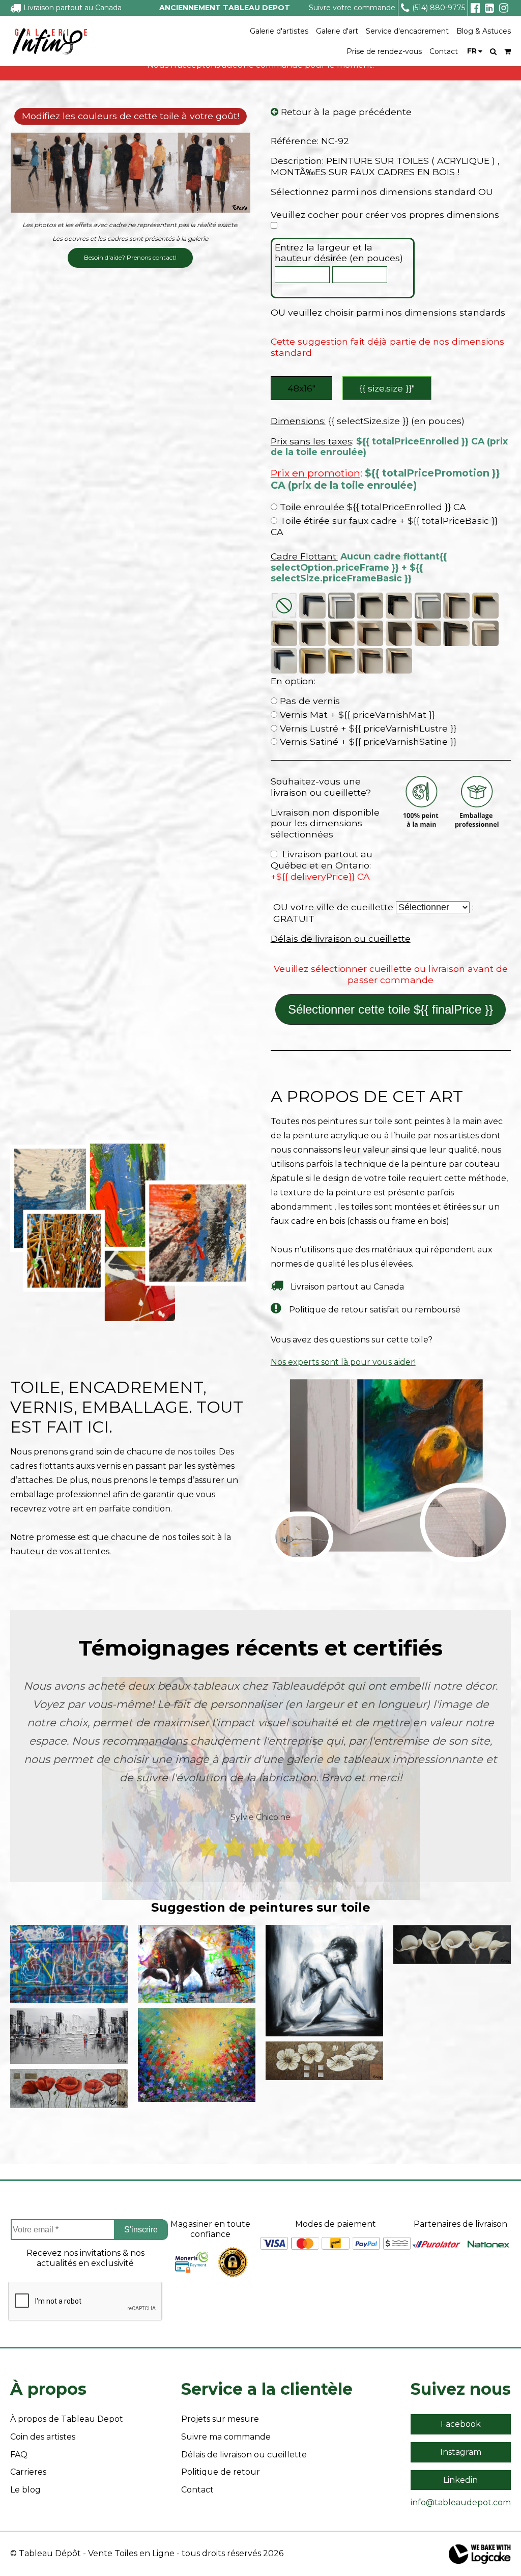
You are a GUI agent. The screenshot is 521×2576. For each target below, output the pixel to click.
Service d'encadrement (407, 31)
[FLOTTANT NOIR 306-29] (312, 606)
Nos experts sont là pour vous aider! (343, 1362)
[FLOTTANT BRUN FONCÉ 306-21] (312, 633)
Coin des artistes (43, 2437)
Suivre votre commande (352, 8)
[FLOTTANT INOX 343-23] (370, 606)
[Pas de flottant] (284, 606)
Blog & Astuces (484, 31)
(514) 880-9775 (439, 8)
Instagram (461, 2452)
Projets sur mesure (220, 2419)
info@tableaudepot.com (461, 2502)
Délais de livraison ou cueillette (341, 939)
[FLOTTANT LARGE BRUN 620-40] (428, 633)
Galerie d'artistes (279, 31)
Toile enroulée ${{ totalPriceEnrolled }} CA (372, 507)
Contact (444, 51)
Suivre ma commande (226, 2437)
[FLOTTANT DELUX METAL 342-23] (399, 661)
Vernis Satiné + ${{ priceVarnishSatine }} (367, 741)
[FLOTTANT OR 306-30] (485, 606)
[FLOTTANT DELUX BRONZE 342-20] (312, 661)
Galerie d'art (337, 31)
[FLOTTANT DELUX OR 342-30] (341, 661)
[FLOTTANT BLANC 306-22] (341, 606)
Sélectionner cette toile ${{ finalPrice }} (390, 1009)
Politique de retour (221, 2472)
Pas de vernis (309, 701)
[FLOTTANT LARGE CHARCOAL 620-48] (399, 633)
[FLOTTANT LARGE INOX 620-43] (370, 633)
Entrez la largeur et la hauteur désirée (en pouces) (339, 253)
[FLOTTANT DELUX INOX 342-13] (370, 661)
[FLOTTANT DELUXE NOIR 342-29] (456, 633)
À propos (48, 2389)
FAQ (19, 2455)
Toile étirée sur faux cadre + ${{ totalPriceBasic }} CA (384, 526)
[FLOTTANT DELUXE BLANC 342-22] (485, 633)
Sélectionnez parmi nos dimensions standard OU (382, 192)
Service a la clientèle (267, 2389)
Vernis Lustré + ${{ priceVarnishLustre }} (367, 728)
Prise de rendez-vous (384, 51)
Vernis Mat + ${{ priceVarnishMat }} (356, 715)
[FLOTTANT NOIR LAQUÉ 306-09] (399, 606)
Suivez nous (461, 2389)
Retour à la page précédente (345, 112)
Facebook (461, 2424)
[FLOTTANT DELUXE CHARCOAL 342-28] (284, 661)
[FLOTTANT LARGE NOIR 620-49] (341, 633)
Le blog (25, 2490)
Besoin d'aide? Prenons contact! (130, 257)
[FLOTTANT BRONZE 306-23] (284, 633)
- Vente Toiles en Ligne (129, 2553)
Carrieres (28, 2472)
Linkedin (460, 2480)
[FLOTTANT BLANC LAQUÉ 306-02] (428, 606)
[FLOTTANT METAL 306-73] (456, 606)
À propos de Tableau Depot (67, 2419)
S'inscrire (141, 2230)
